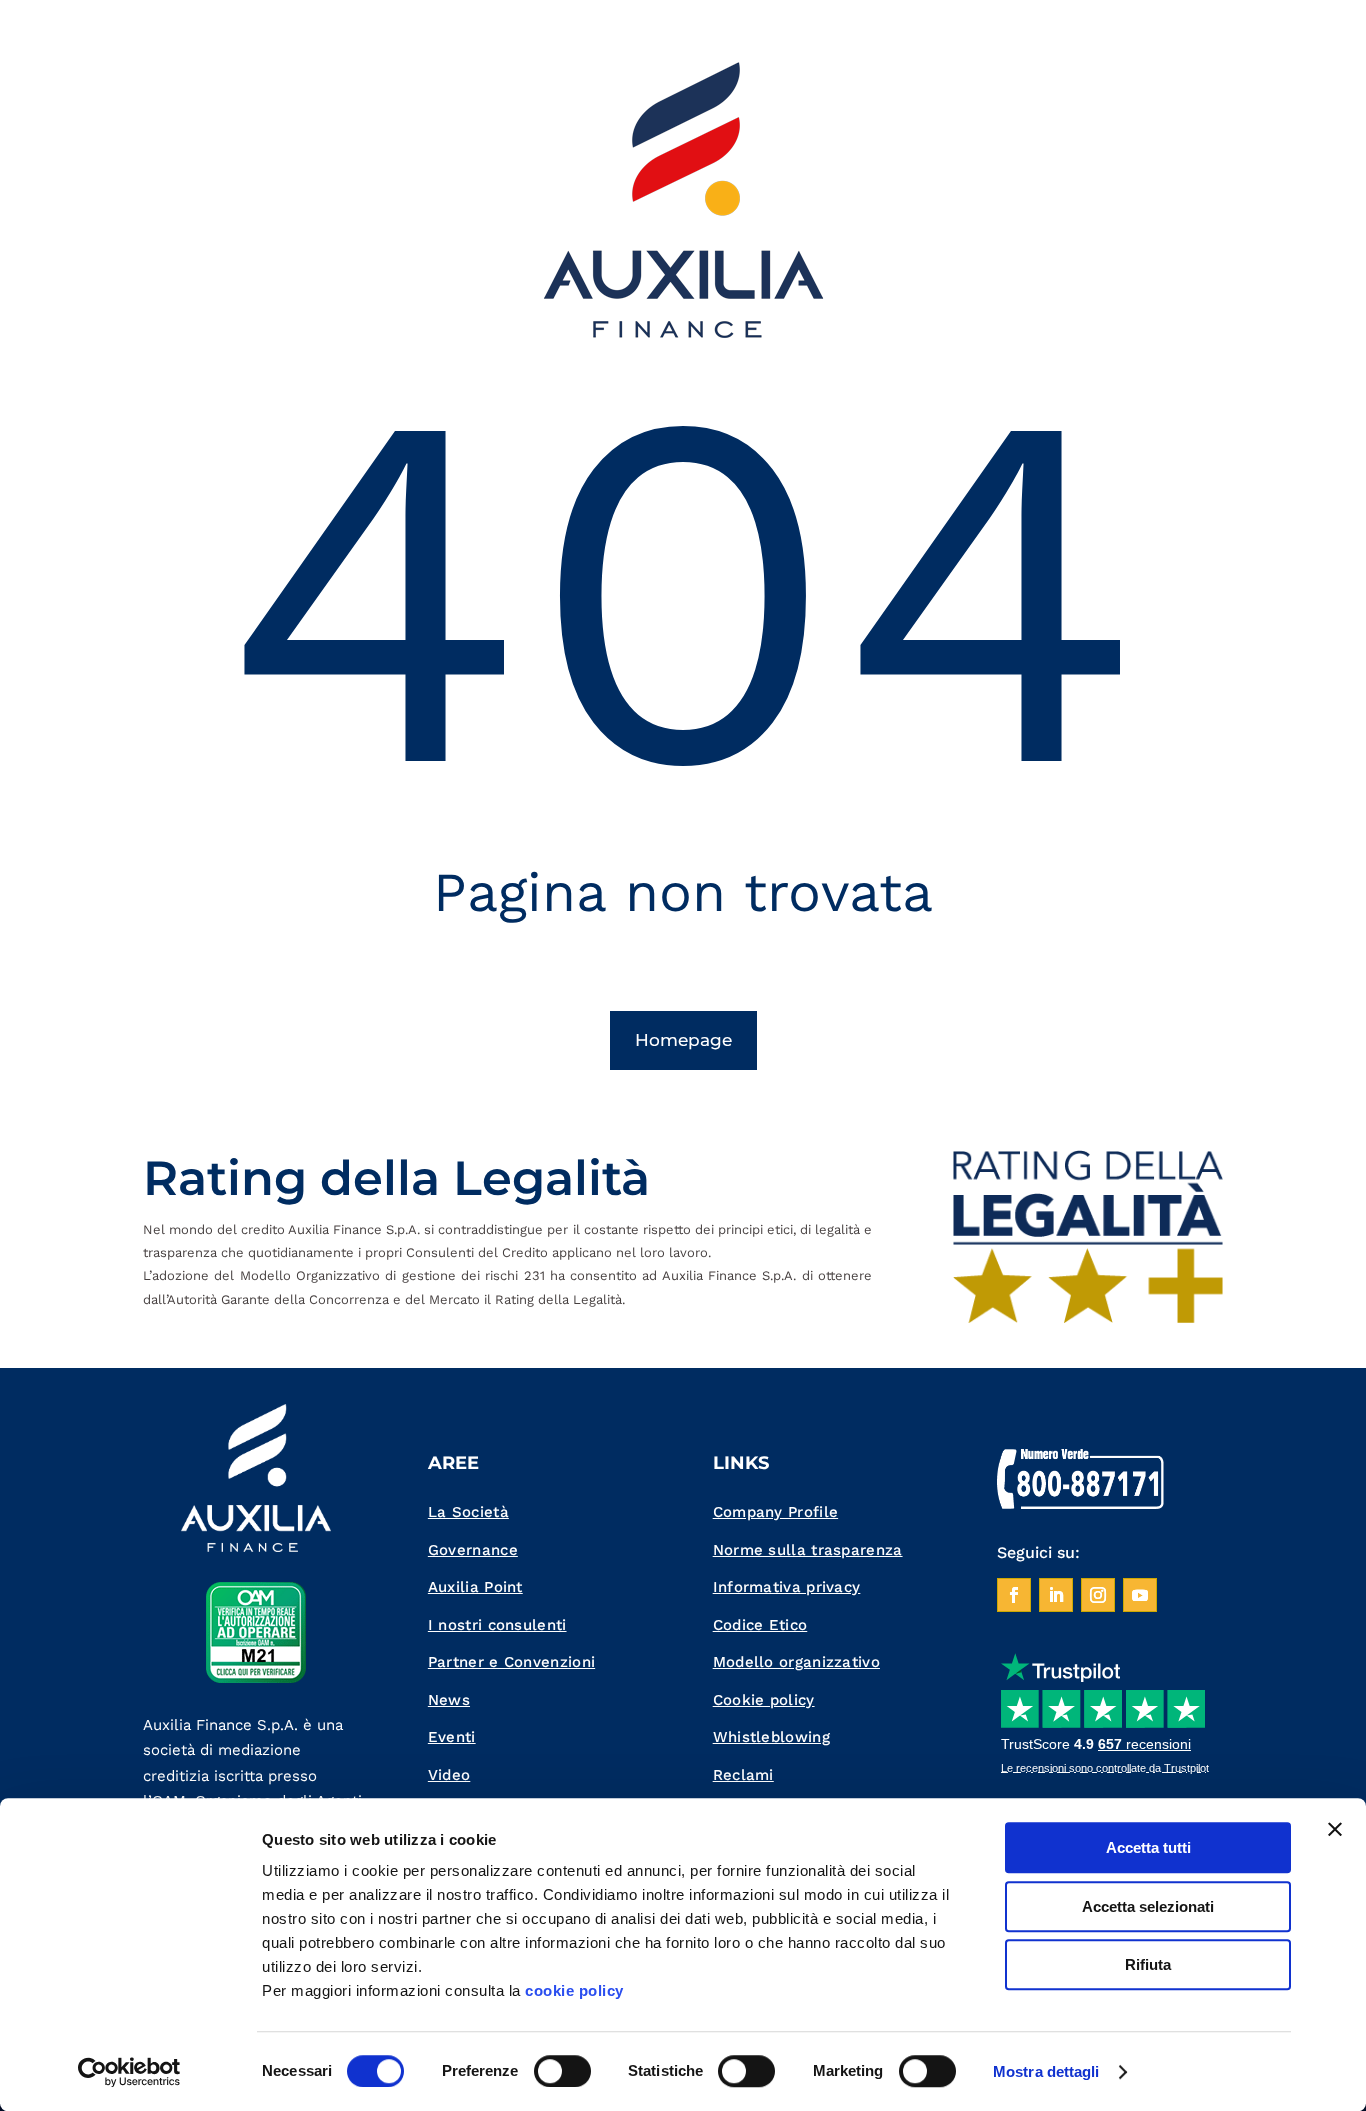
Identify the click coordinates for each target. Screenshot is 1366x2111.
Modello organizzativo (796, 1662)
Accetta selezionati (1148, 1906)
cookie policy (574, 1990)
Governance (473, 1550)
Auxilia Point (475, 1587)
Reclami (743, 1775)
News (449, 1700)
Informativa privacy (787, 1587)
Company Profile (776, 1512)
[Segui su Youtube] (1140, 1595)
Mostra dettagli (1046, 2071)
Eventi (452, 1737)
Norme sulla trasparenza (808, 1550)
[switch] (562, 2071)
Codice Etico (760, 1625)
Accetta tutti (1148, 1847)
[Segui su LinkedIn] (1056, 1595)
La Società (468, 1512)
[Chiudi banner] (1335, 1829)
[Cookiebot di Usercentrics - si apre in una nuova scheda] (129, 2072)
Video (449, 1775)
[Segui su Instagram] (1098, 1595)
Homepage (683, 1040)
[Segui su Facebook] (1014, 1595)
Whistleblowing (771, 1737)
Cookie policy (764, 1700)
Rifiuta (1148, 1964)
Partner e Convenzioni (511, 1662)
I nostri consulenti (497, 1625)
